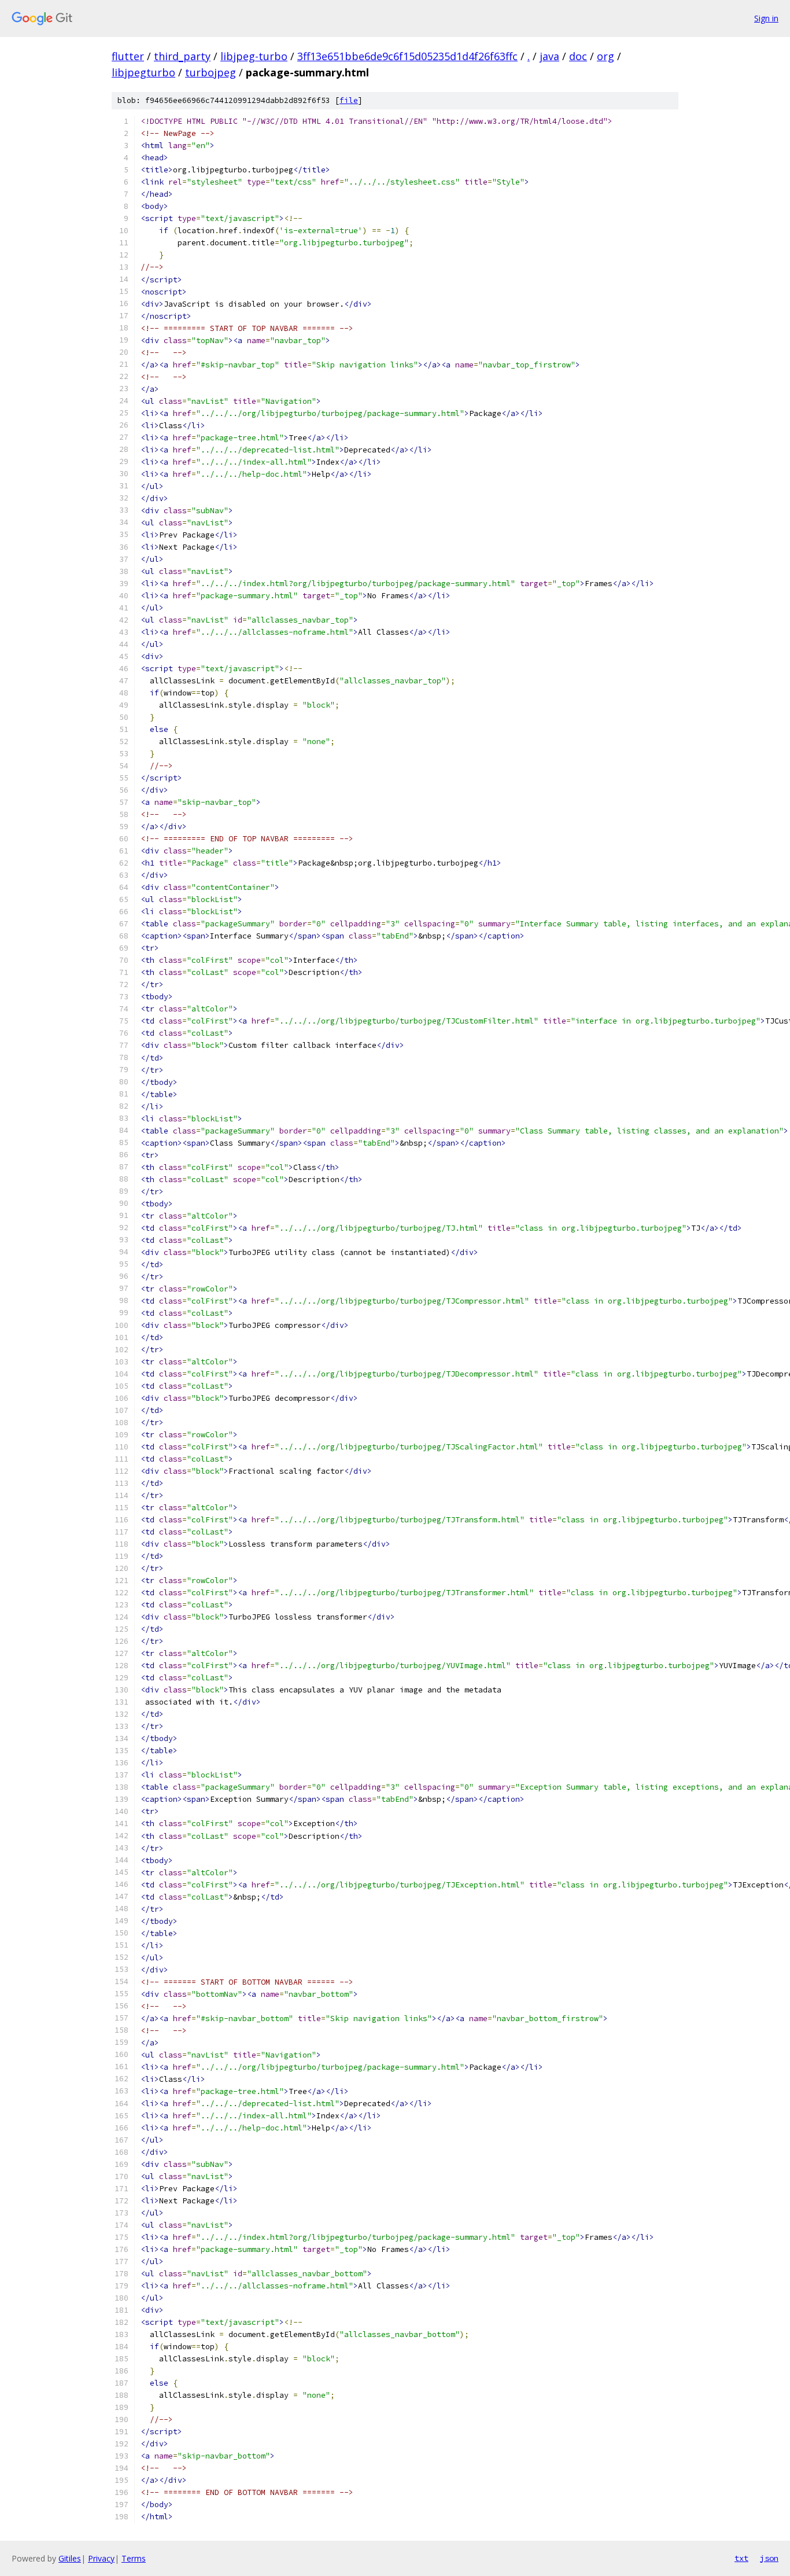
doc (578, 56)
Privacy (101, 2558)
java (549, 56)
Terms (134, 2558)
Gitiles (70, 2558)
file (349, 100)
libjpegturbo (143, 72)
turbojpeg (211, 72)
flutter (128, 56)
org (606, 56)
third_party (182, 56)
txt (741, 2558)
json (769, 2558)
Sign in (766, 18)
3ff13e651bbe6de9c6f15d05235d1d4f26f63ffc (407, 56)
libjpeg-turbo (254, 56)
